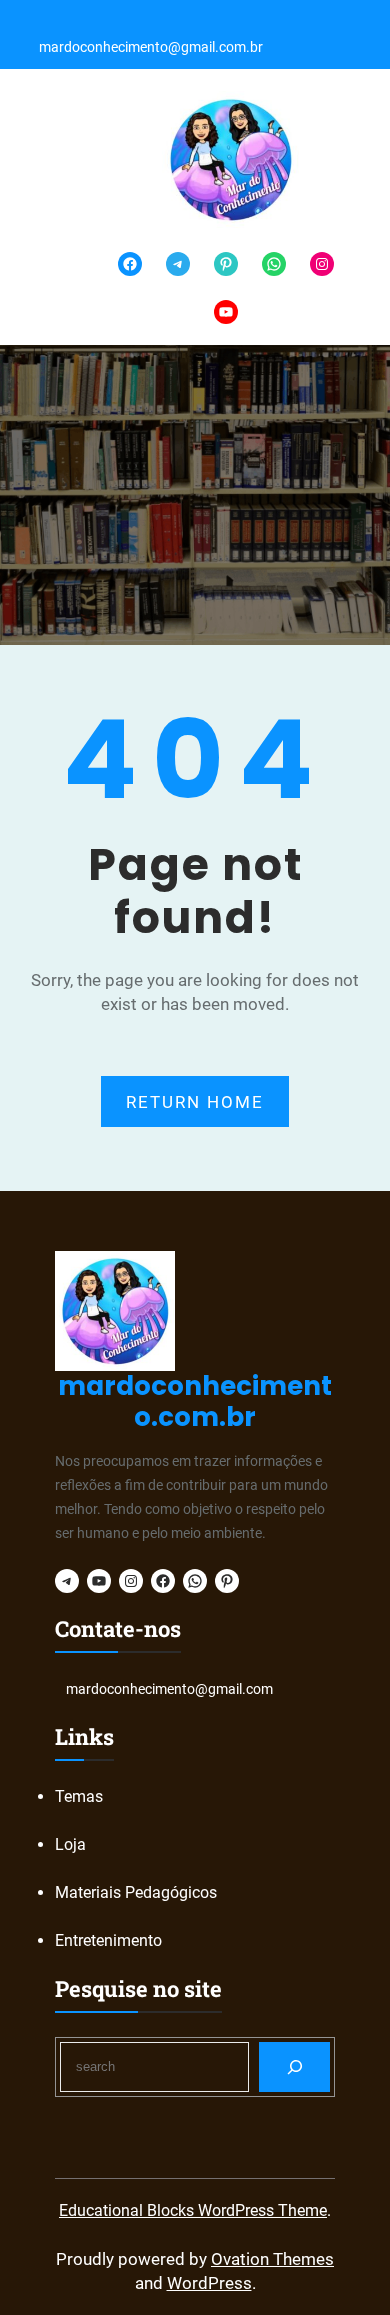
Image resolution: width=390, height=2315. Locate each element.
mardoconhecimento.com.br (195, 1401)
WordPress (209, 2283)
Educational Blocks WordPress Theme (193, 2210)
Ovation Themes (272, 2259)
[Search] (294, 2066)
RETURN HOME (195, 1102)
